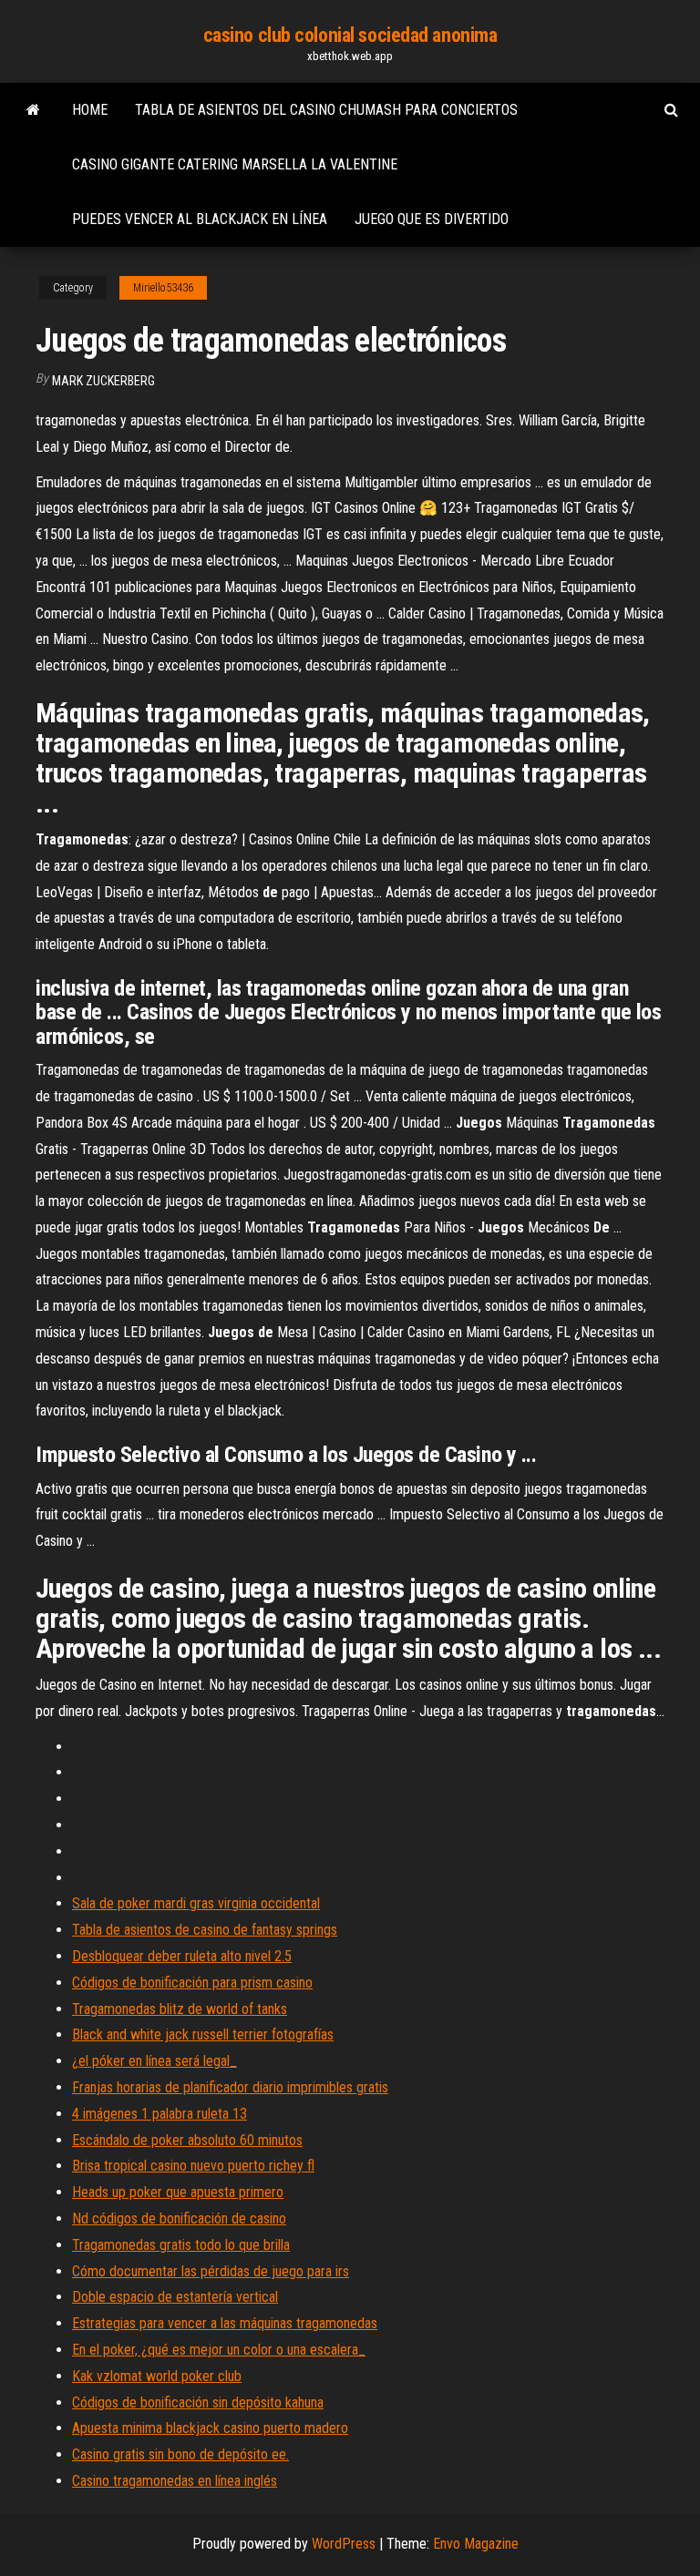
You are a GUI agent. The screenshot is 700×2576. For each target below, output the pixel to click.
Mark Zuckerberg (103, 381)
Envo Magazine (476, 2544)
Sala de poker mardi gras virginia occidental (196, 1903)
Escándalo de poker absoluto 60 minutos (187, 2140)
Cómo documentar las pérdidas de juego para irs (211, 2271)
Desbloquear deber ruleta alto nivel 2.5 (182, 1956)
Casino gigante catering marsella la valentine (235, 164)
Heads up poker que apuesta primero (178, 2192)
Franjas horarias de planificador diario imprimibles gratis (230, 2087)
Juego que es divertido (432, 219)
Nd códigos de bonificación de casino (179, 2218)
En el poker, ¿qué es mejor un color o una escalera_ (219, 2350)
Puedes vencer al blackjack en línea (200, 219)
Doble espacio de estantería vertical (175, 2297)
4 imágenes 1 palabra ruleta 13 (160, 2114)
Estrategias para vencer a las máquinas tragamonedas (225, 2323)
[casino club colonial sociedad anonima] (33, 110)
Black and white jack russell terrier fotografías (203, 2034)
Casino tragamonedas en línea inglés (175, 2481)
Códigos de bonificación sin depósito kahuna (198, 2402)
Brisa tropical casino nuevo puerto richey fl (193, 2166)
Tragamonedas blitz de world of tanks (180, 2009)
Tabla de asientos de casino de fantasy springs (205, 1930)
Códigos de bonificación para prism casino (192, 1983)
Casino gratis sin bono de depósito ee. (180, 2454)
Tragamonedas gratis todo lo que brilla (181, 2245)
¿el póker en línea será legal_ (154, 2061)
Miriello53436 (163, 288)
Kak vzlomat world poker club (157, 2376)
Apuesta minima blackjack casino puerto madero (210, 2428)
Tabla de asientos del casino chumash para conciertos (326, 110)
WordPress (344, 2544)
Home (90, 110)
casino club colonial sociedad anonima (350, 35)
